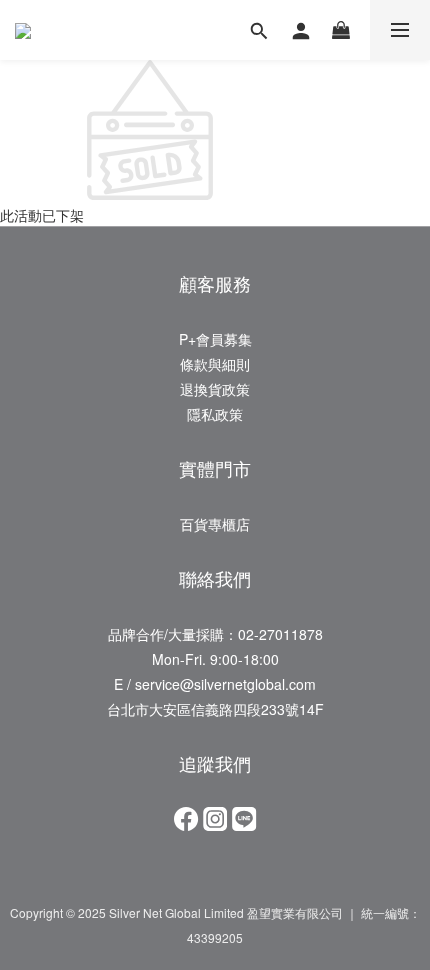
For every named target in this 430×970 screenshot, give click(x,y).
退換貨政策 (215, 389)
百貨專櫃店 (215, 524)
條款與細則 (215, 364)
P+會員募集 (215, 339)
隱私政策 (215, 414)
